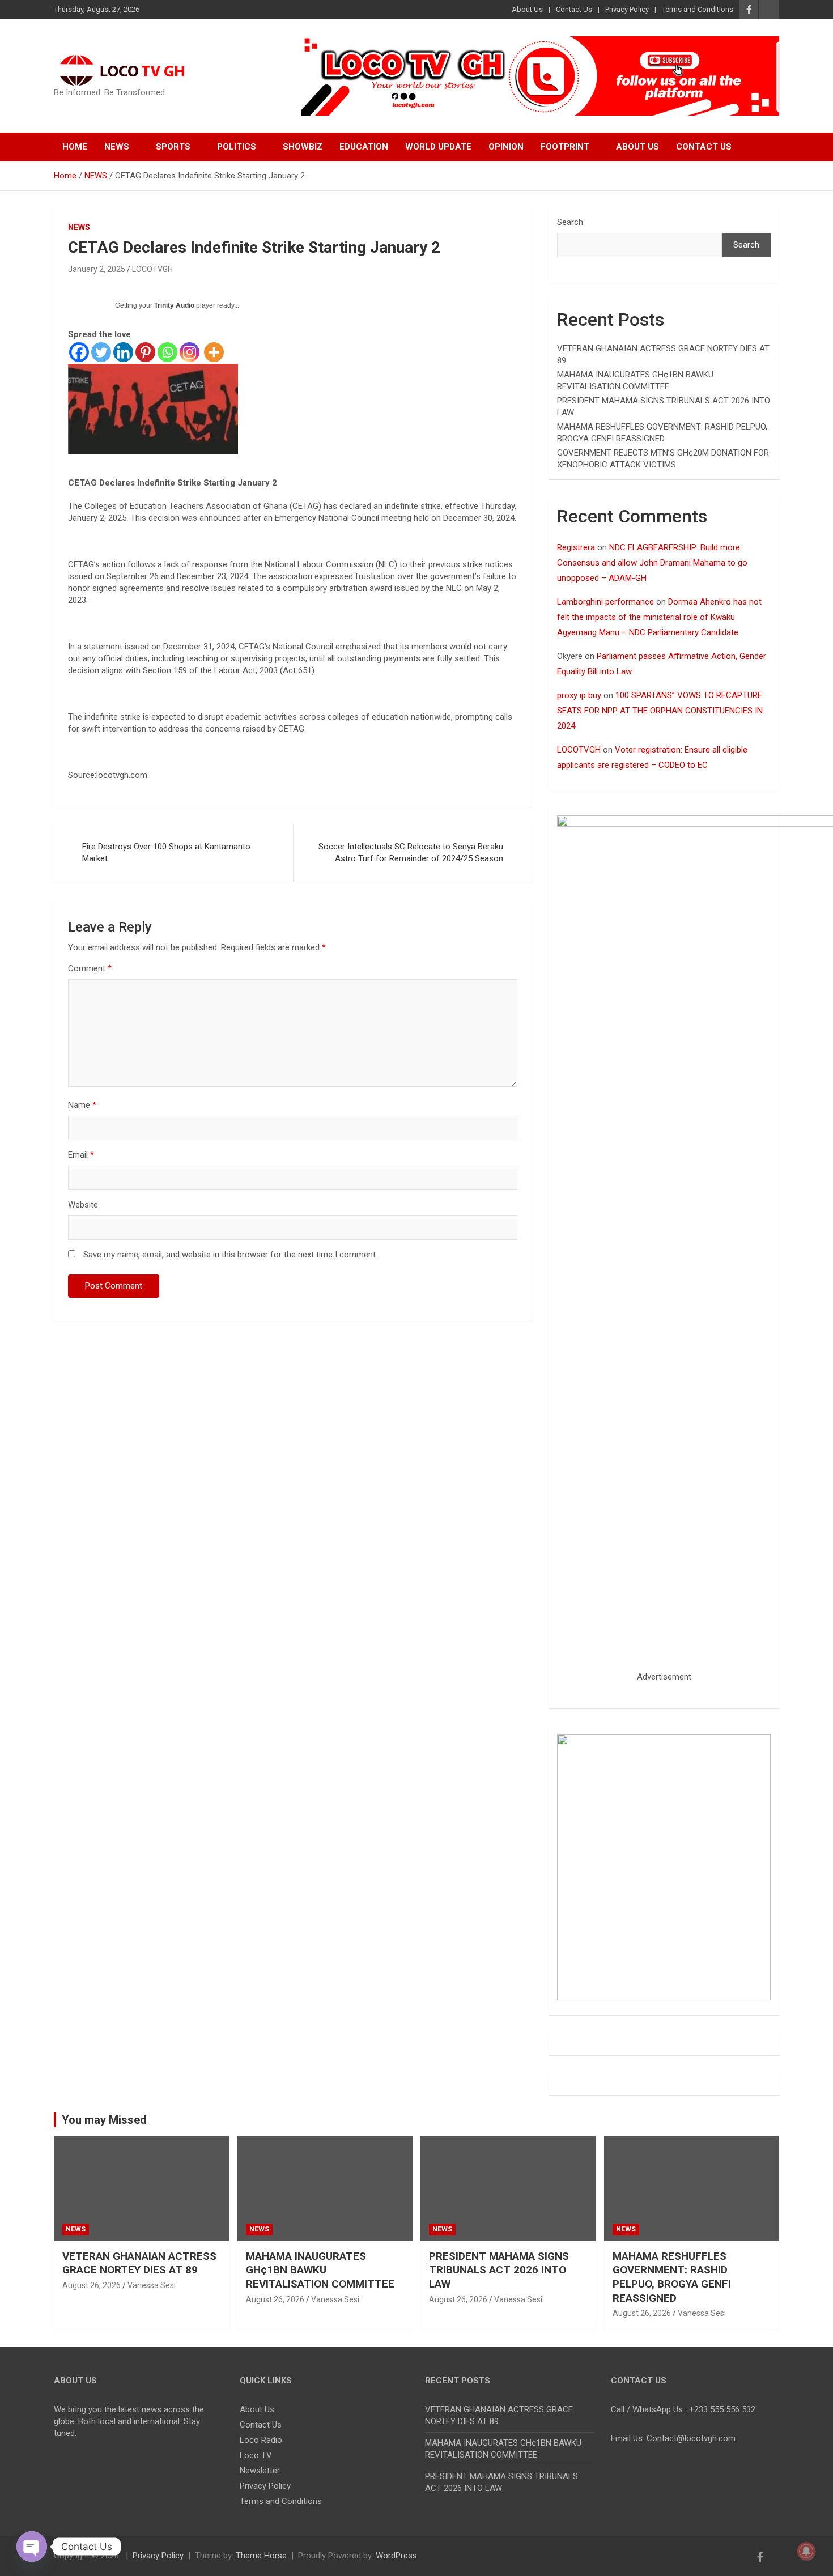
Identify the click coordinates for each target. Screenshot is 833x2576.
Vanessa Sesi (152, 2285)
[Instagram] (190, 352)
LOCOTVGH (152, 269)
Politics (237, 147)
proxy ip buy (579, 695)
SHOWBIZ (303, 147)
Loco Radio (261, 2440)
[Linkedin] (123, 352)
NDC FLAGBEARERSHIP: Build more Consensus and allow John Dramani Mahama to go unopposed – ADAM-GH (652, 563)
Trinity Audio (174, 305)
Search (570, 222)
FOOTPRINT (565, 147)
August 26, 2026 (92, 2285)
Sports (173, 147)
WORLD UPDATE (438, 147)
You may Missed (104, 2120)
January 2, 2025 (97, 269)
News (117, 147)
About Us (527, 9)
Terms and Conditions (698, 9)
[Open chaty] (32, 2547)
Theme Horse (261, 2556)
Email (81, 1155)
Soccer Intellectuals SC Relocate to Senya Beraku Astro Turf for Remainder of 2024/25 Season (411, 853)
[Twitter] (101, 352)
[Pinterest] (145, 352)
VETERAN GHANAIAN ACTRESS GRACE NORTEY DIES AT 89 (139, 2263)
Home (75, 147)
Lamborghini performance (605, 602)
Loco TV (256, 2455)
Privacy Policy (627, 9)
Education (364, 147)
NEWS (79, 227)
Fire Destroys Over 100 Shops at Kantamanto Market (166, 853)
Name (82, 1105)
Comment (90, 968)
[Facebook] (79, 352)
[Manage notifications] (806, 2551)
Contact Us (574, 9)
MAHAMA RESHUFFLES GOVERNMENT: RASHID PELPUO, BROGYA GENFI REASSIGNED (672, 2277)
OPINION (506, 147)
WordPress (396, 2556)
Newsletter (260, 2471)
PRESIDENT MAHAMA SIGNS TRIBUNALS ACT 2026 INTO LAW (499, 2270)
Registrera (576, 547)
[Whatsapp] (167, 352)
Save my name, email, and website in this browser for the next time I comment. (230, 1255)
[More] (214, 352)
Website (83, 1205)
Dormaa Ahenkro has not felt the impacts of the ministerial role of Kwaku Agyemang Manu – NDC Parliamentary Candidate (659, 617)
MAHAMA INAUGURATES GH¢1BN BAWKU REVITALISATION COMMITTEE (320, 2270)
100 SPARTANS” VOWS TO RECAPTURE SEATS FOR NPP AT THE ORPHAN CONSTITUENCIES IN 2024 (660, 711)
